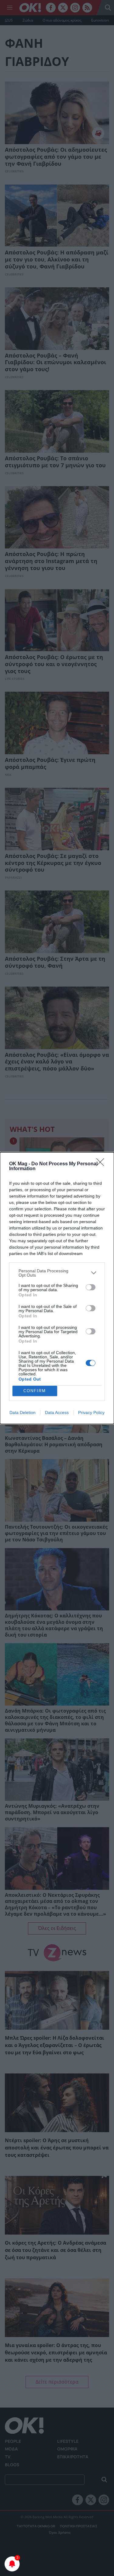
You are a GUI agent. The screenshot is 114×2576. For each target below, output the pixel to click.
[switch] (91, 1287)
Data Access (57, 1412)
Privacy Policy (91, 1412)
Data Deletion (22, 1412)
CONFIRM (35, 1391)
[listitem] (57, 1273)
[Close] (102, 1164)
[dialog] (57, 1288)
